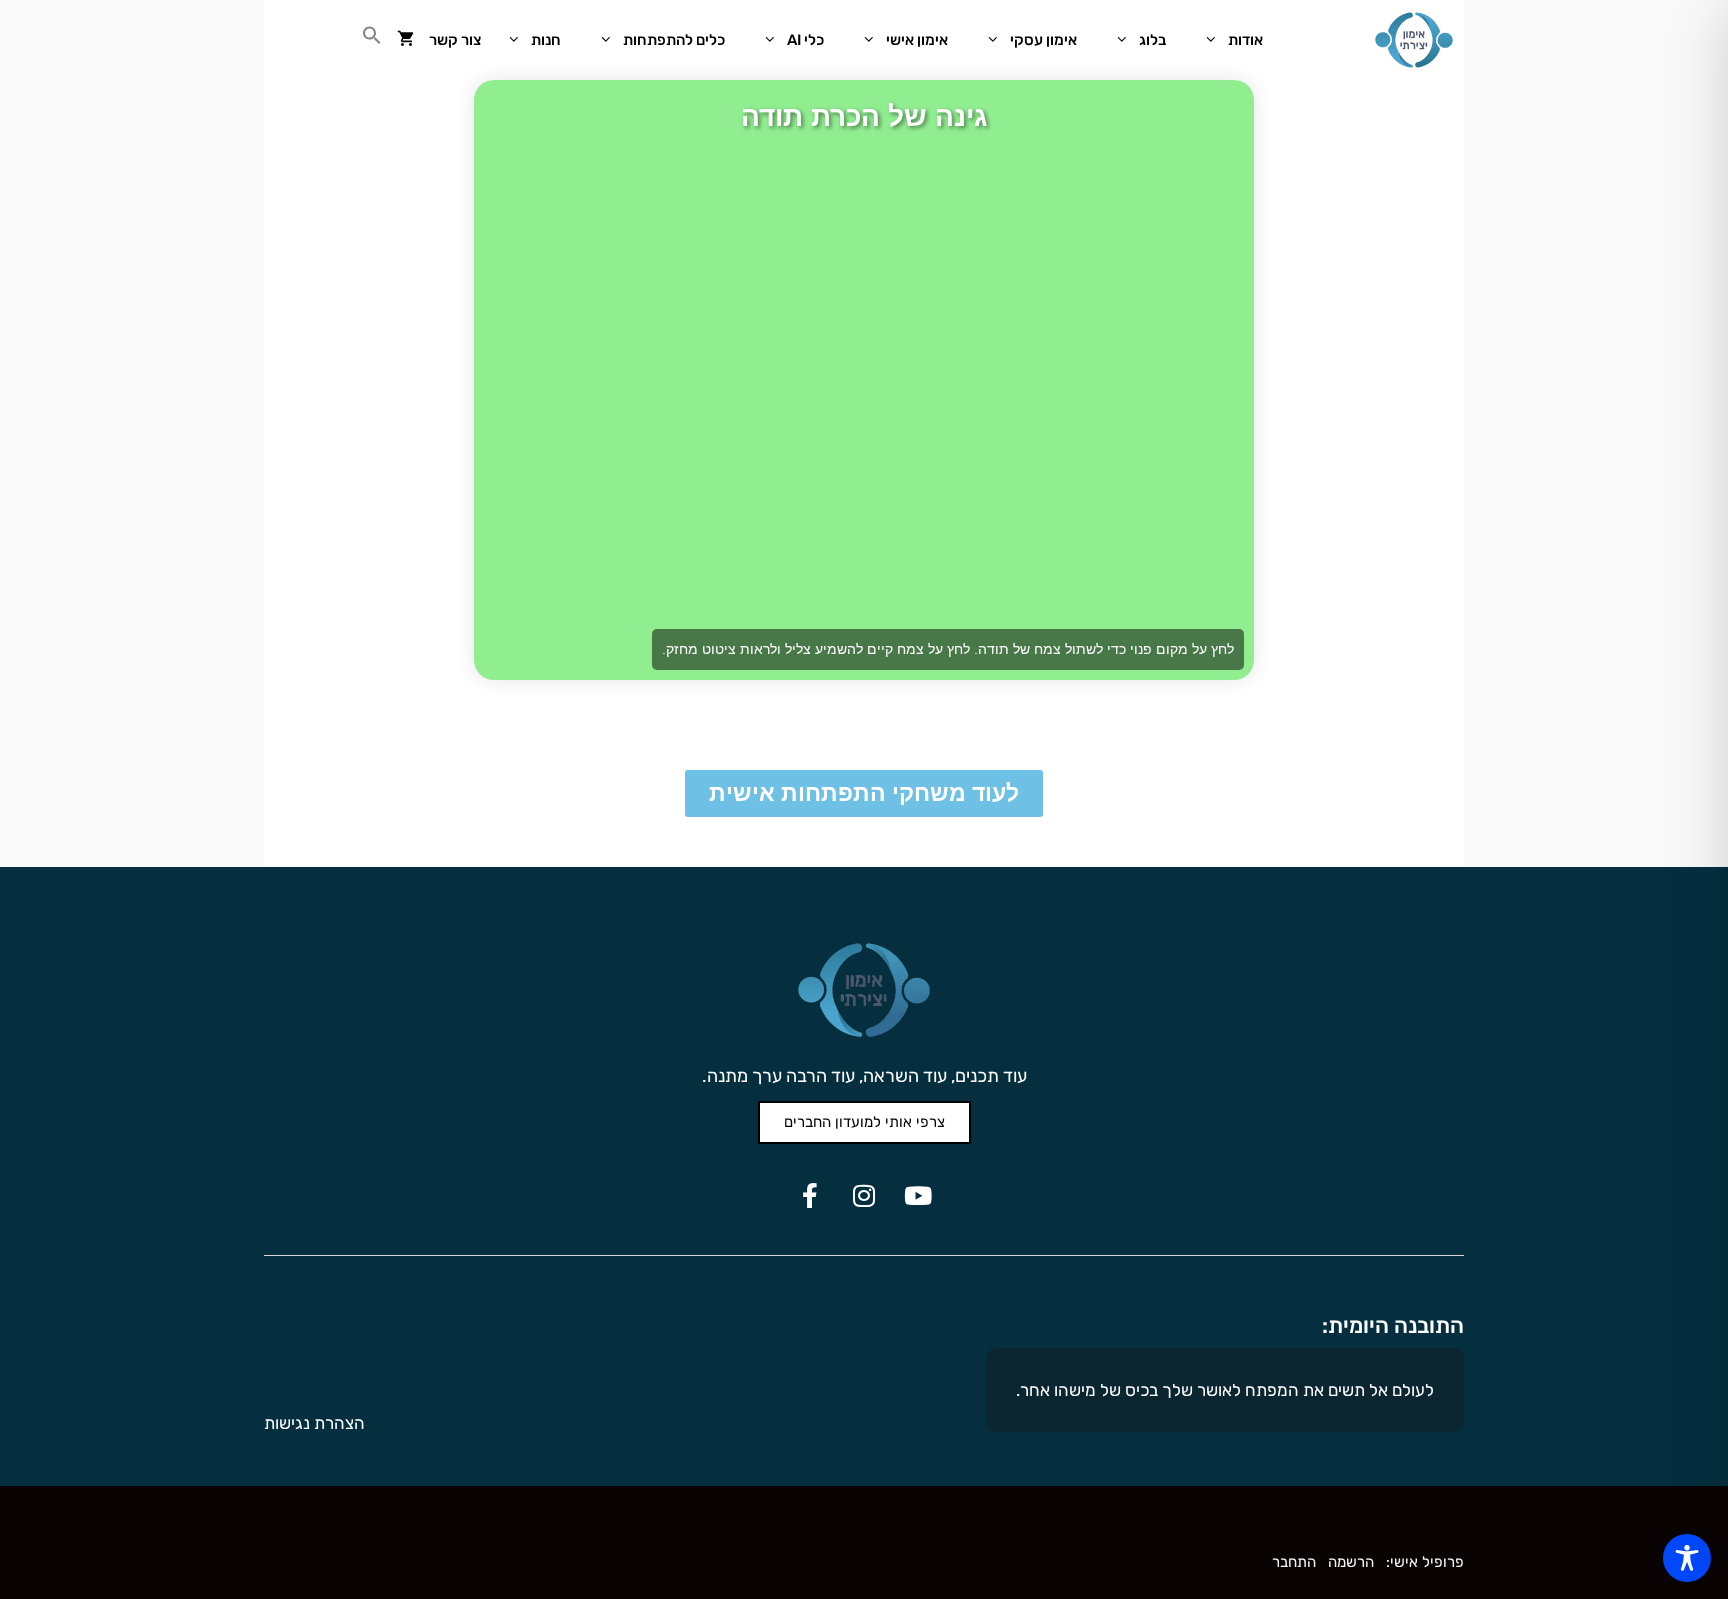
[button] (372, 40)
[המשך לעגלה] (406, 40)
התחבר (1294, 1562)
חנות (546, 40)
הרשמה (1351, 1562)
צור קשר (455, 40)
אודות (1245, 40)
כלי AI (805, 40)
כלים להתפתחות (674, 40)
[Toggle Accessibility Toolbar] (1687, 1558)
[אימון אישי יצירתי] (1414, 40)
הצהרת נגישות (314, 1423)
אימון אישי (917, 40)
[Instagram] (864, 1195)
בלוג (1152, 40)
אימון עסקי (1043, 40)
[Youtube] (918, 1195)
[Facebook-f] (810, 1195)
